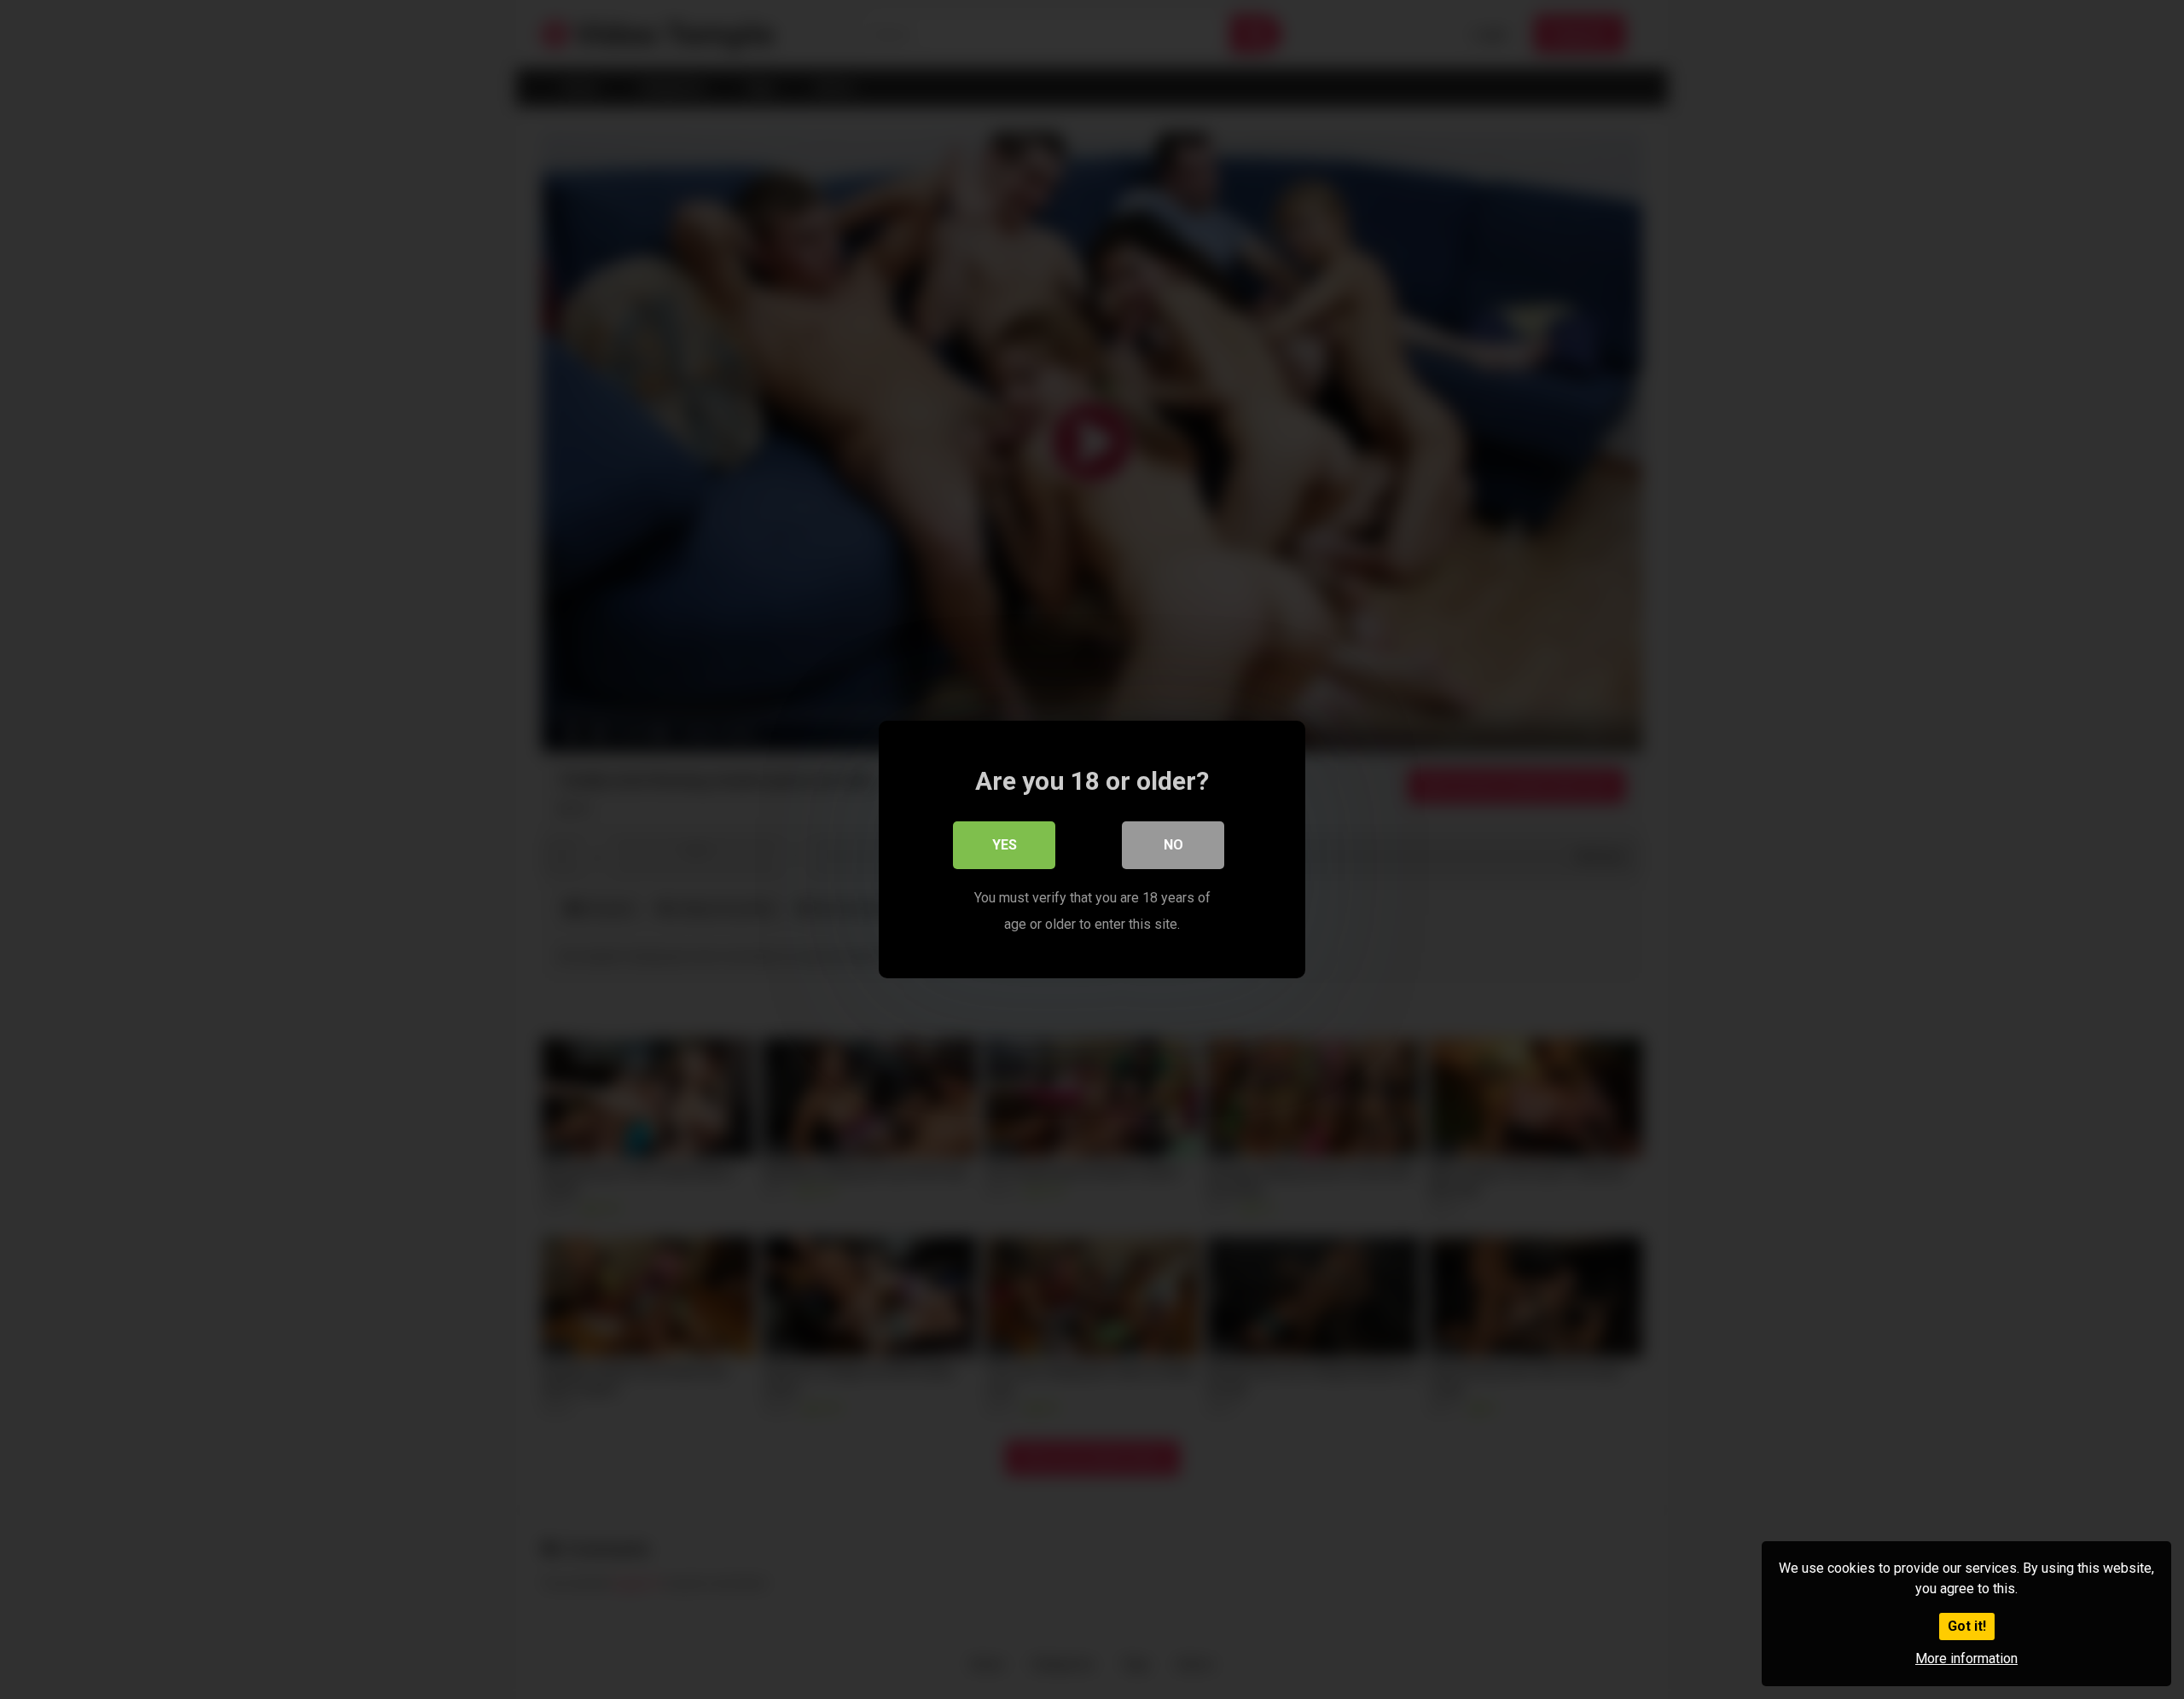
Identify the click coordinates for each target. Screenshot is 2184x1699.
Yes (1005, 845)
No (1173, 845)
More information (1966, 1658)
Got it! (1967, 1626)
